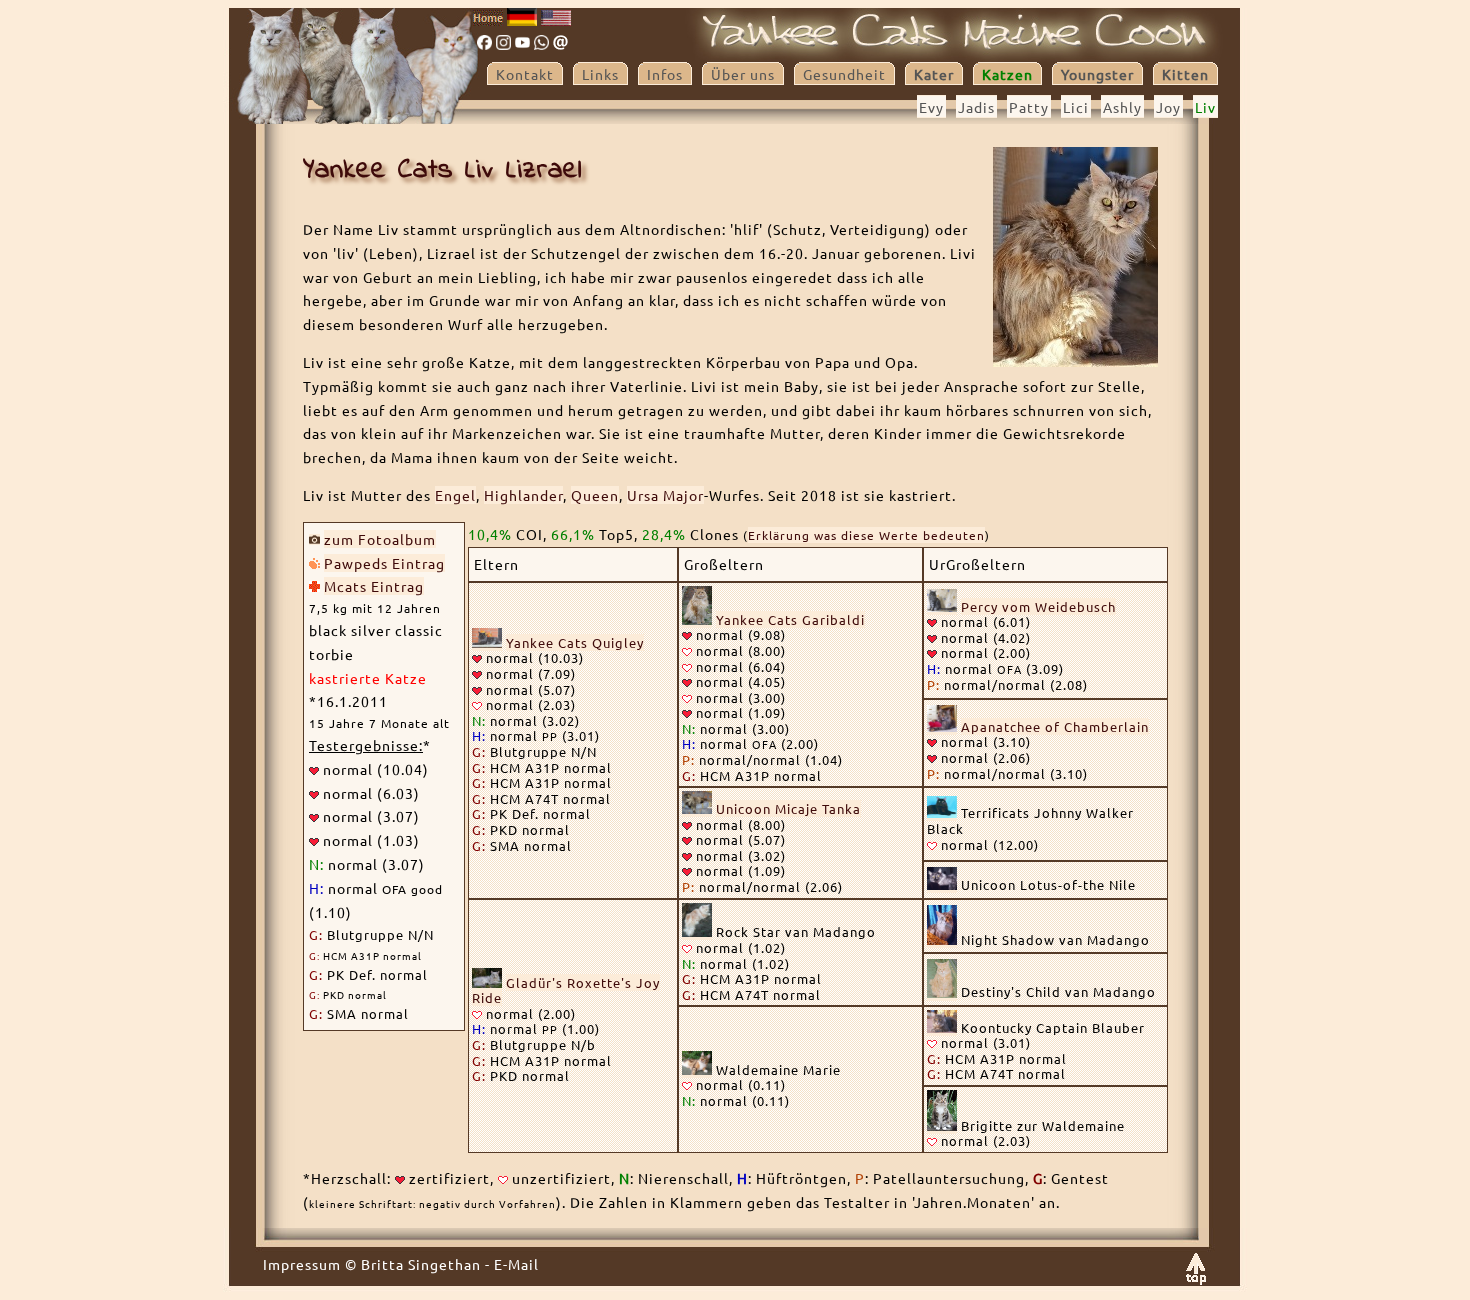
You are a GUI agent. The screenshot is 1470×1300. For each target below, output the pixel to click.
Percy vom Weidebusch (1038, 606)
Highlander (523, 495)
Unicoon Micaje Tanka (788, 808)
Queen (595, 495)
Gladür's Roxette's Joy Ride (566, 990)
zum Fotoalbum (380, 539)
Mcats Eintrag (374, 586)
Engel (455, 495)
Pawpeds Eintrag (384, 563)
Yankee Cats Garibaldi (790, 619)
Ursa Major (665, 495)
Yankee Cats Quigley (575, 642)
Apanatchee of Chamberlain (1055, 726)
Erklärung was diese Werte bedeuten (866, 535)
